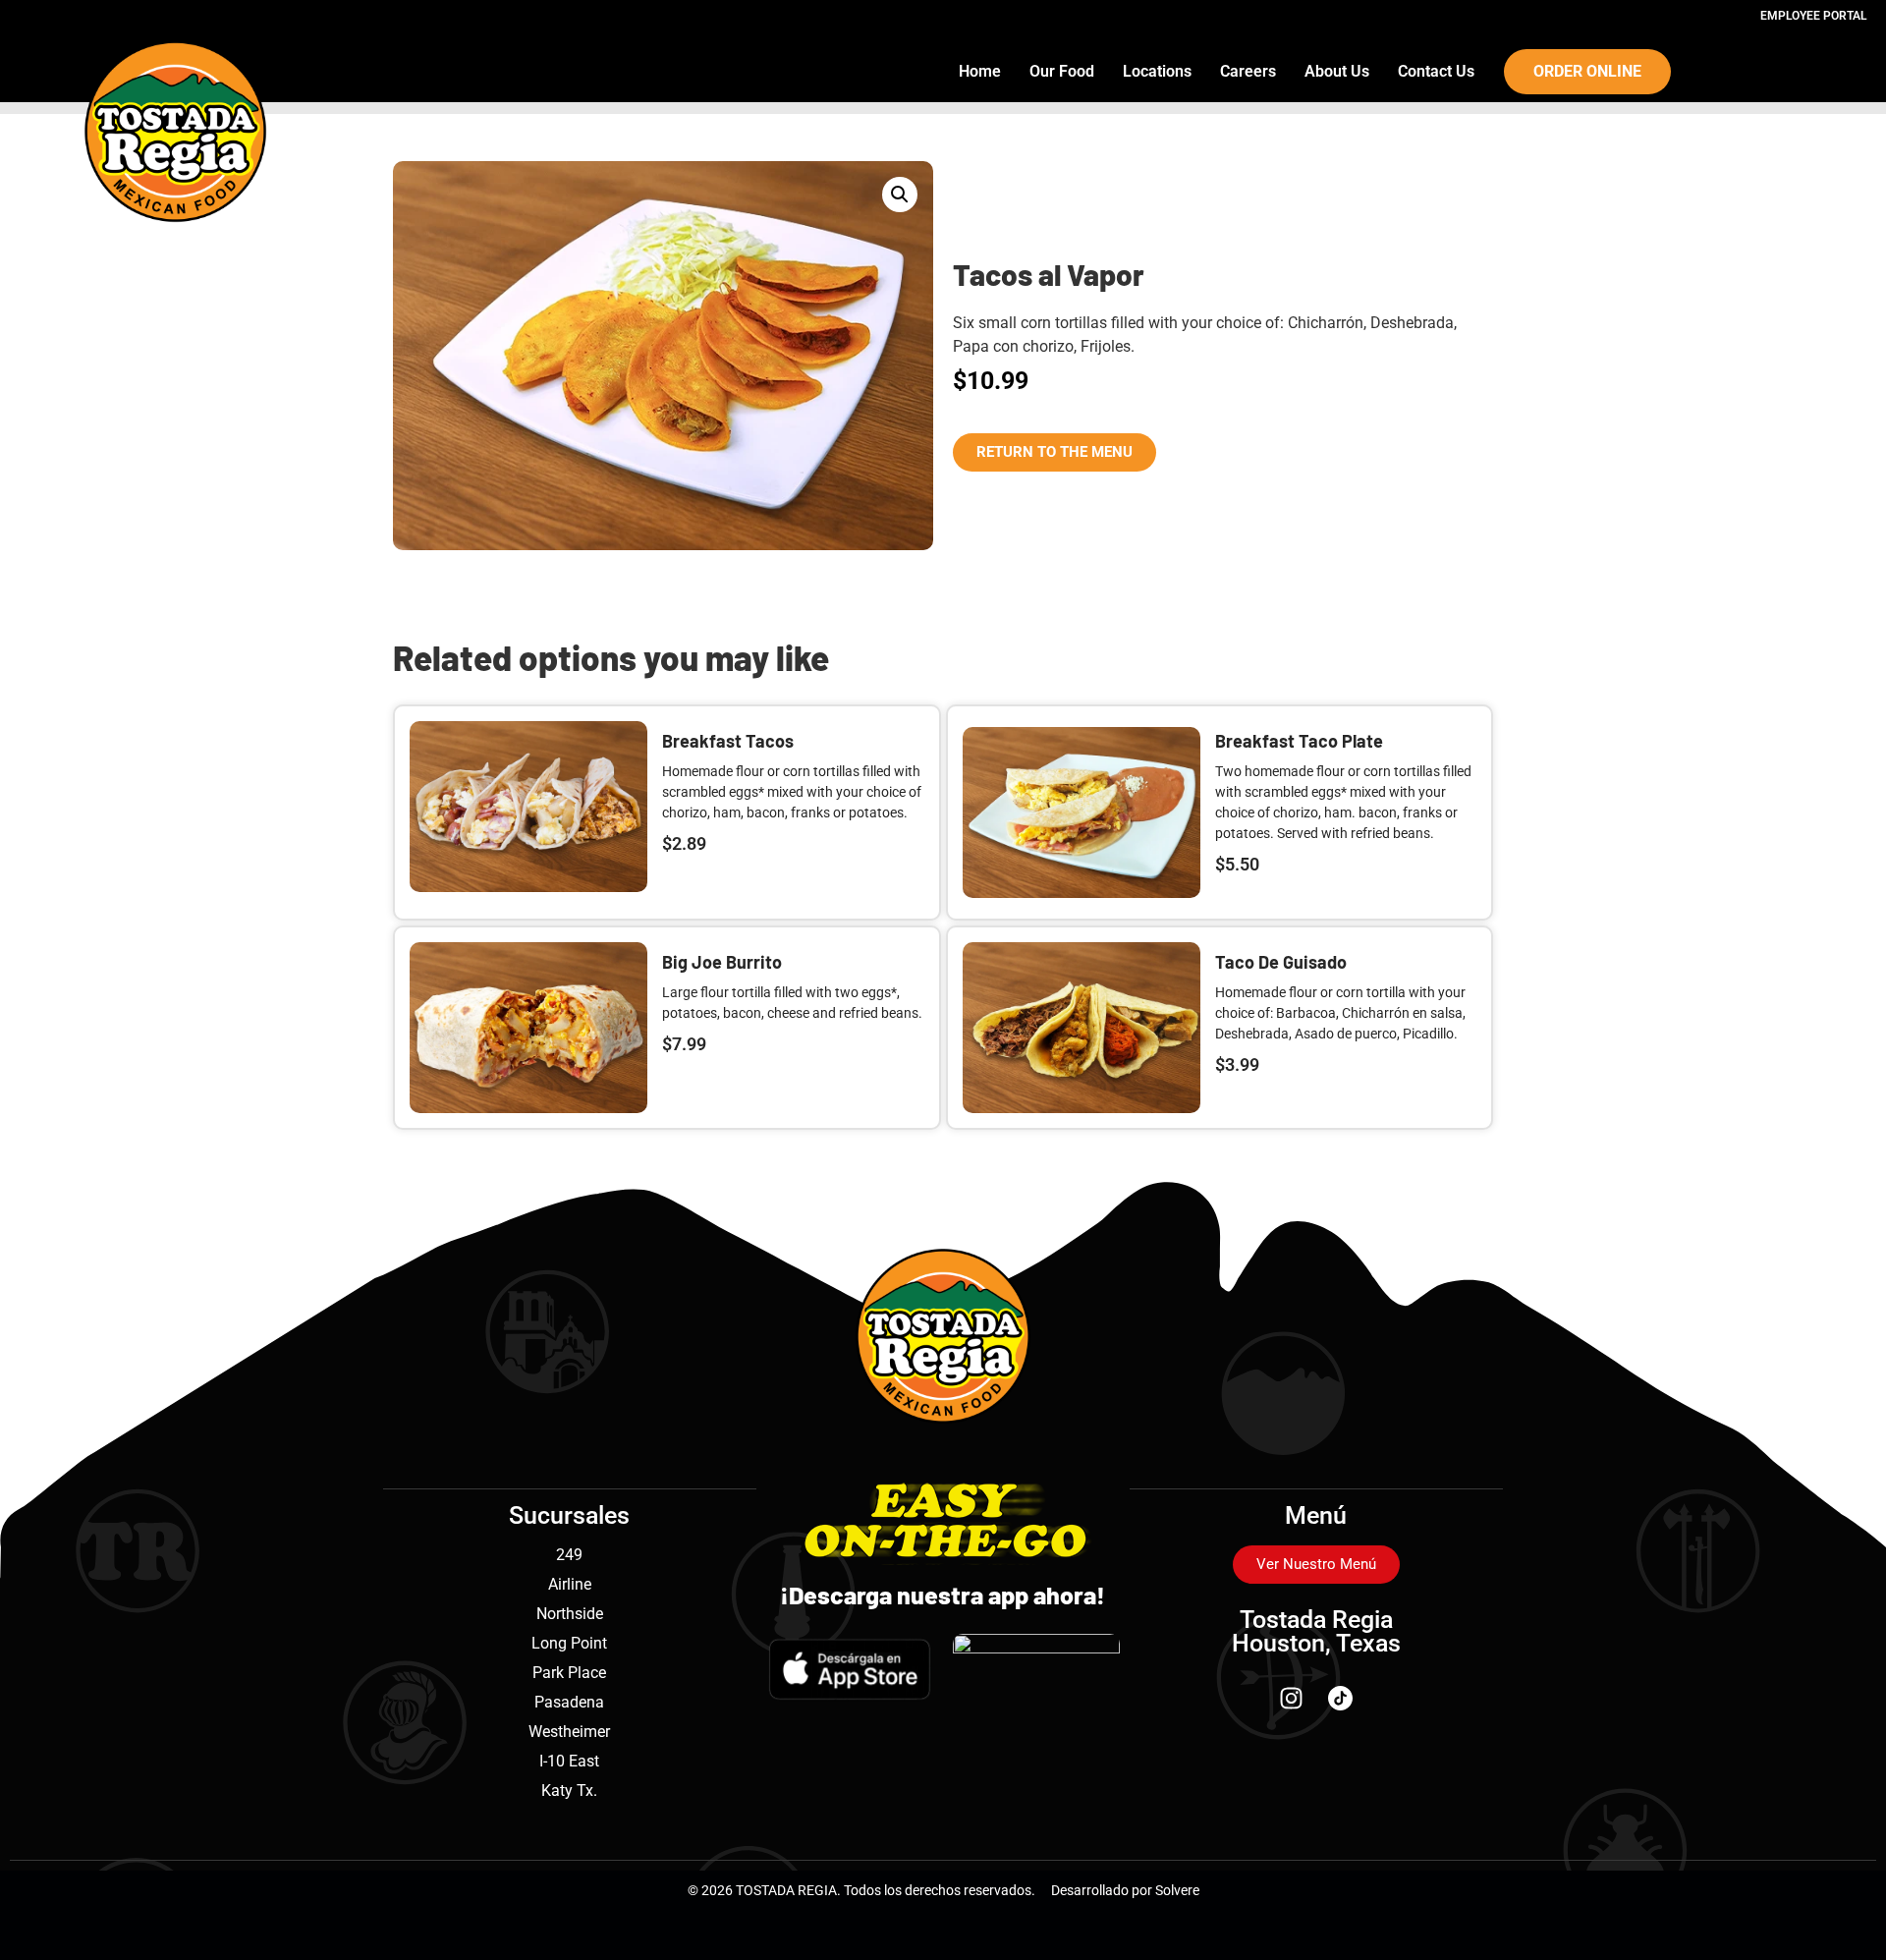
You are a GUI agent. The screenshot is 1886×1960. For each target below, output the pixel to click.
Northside (570, 1614)
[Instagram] (1292, 1698)
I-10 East (569, 1761)
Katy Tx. (569, 1791)
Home (980, 71)
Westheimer (569, 1732)
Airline (570, 1584)
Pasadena (569, 1702)
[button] (900, 195)
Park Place (569, 1673)
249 (569, 1555)
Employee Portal (1813, 16)
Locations (1157, 71)
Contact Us (1436, 71)
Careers (1248, 71)
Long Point (569, 1643)
